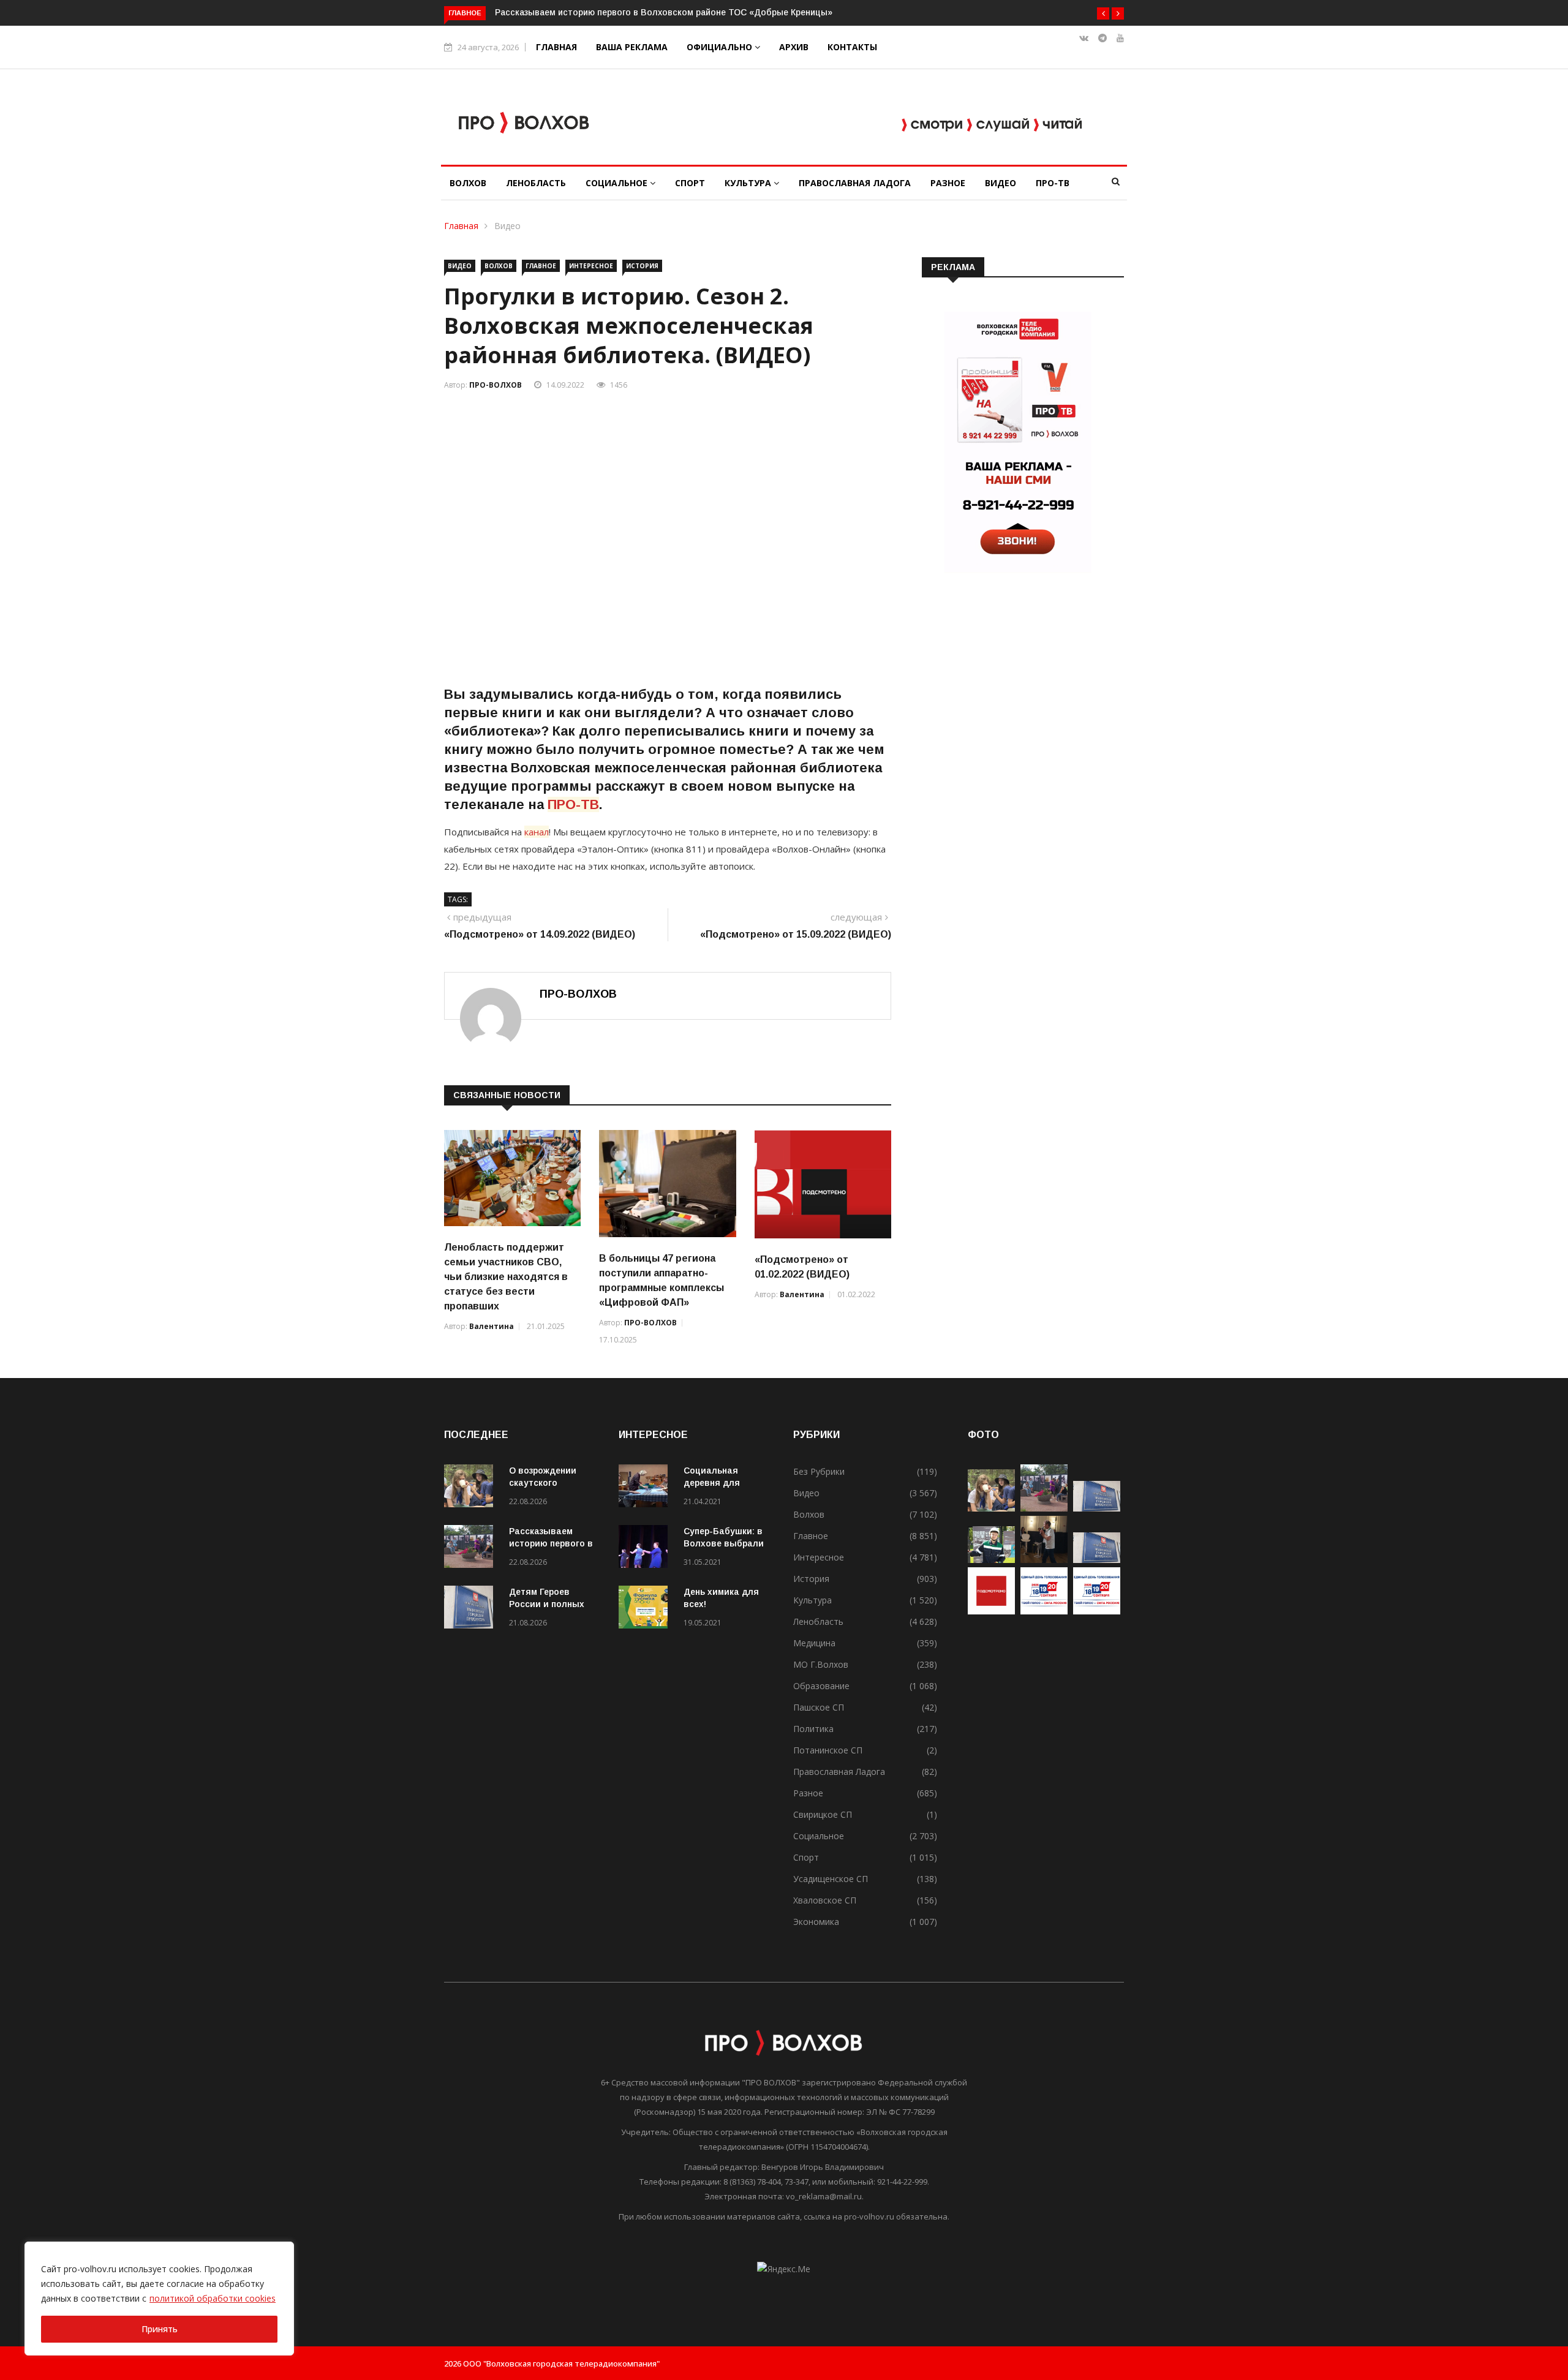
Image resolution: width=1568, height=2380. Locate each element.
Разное (948, 183)
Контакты (852, 47)
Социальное (618, 183)
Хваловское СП (825, 1900)
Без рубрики (819, 1471)
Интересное (591, 266)
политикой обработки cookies (213, 2298)
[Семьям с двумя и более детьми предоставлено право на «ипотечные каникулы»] (1097, 1560)
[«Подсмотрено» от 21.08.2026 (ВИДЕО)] (991, 1611)
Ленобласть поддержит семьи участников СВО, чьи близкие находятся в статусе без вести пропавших (506, 1277)
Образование (821, 1686)
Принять (160, 2329)
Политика (813, 1729)
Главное (541, 266)
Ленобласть (536, 183)
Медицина (814, 1643)
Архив (794, 47)
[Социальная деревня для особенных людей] (646, 1488)
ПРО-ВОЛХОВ (496, 385)
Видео (1001, 183)
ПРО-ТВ (1053, 183)
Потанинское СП (828, 1750)
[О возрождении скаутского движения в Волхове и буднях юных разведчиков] (472, 1488)
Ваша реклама (632, 47)
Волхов (468, 183)
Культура (749, 183)
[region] (159, 2299)
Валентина (492, 1326)
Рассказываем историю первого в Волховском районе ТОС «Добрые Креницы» (664, 12)
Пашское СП (819, 1707)
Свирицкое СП (823, 1814)
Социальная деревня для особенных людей (724, 1483)
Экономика (816, 1922)
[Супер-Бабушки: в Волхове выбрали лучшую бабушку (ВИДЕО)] (646, 1549)
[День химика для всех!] (646, 1609)
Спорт (690, 183)
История (642, 266)
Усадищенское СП (831, 1879)
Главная (556, 47)
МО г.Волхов (821, 1664)
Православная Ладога (855, 183)
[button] (1103, 13)
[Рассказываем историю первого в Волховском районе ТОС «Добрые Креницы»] (472, 1549)
